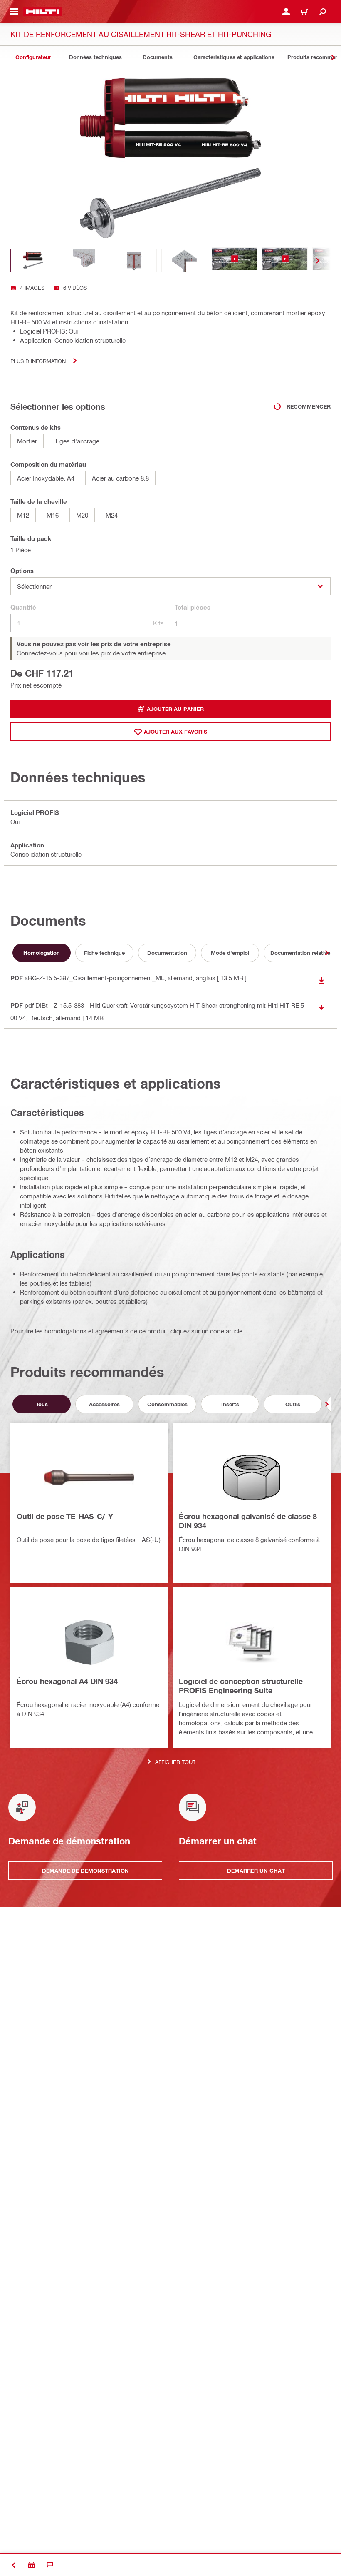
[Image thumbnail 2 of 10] (84, 260)
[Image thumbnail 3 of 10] (134, 260)
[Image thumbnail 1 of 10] (33, 260)
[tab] (33, 57)
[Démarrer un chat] (50, 2565)
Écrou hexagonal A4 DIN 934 (67, 1681)
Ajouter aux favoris (175, 732)
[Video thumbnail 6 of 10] (285, 260)
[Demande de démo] (32, 2565)
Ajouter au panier (175, 709)
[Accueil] (43, 12)
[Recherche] (323, 12)
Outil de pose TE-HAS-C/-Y (65, 1516)
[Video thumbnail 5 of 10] (235, 260)
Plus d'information (38, 361)
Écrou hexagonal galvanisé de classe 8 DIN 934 (248, 1521)
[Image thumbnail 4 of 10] (184, 260)
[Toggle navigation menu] (14, 12)
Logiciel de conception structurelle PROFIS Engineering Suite (241, 1686)
